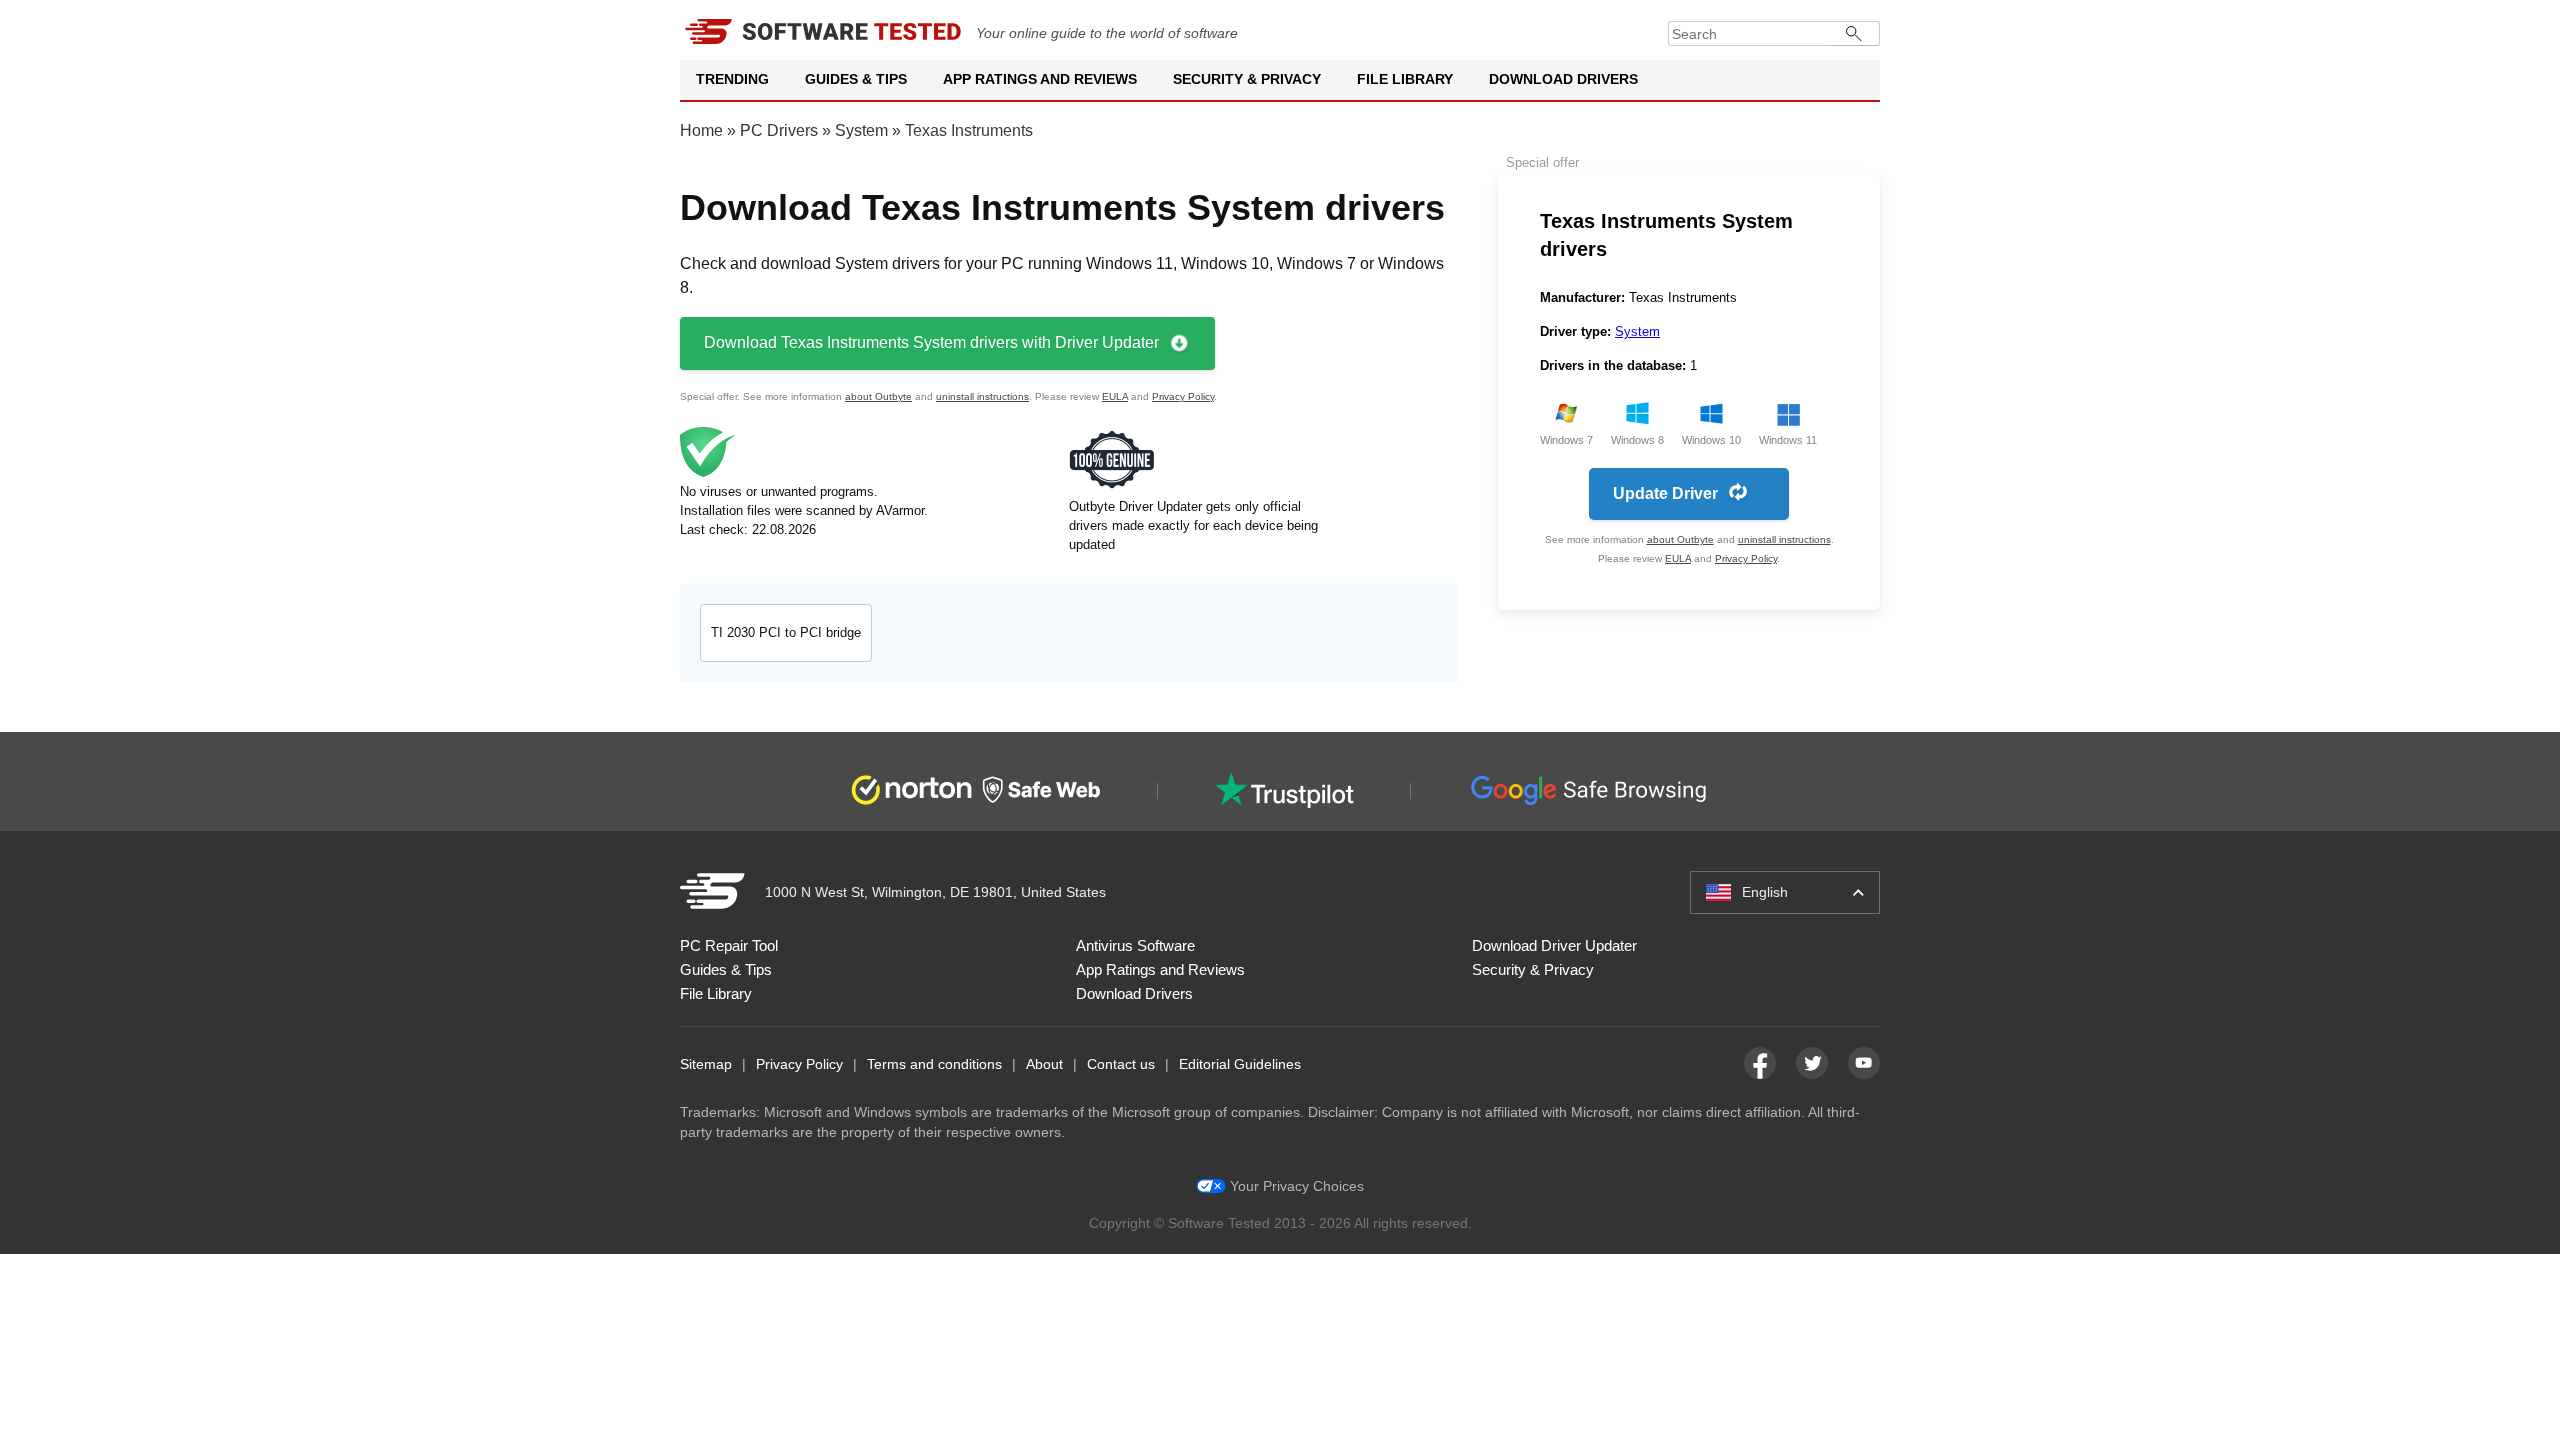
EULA (1115, 396)
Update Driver (1665, 493)
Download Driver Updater (1554, 945)
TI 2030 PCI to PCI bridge (786, 632)
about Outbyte (878, 396)
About (1044, 1064)
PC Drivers (779, 130)
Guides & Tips (856, 79)
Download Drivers (1563, 79)
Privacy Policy (1183, 396)
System (861, 130)
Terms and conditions (934, 1064)
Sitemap (706, 1064)
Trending (732, 79)
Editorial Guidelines (1240, 1064)
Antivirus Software (1135, 945)
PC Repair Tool (729, 945)
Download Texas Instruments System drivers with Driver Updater (931, 342)
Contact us (1121, 1064)
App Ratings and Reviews (1040, 79)
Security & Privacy (1247, 79)
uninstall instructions (982, 396)
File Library (1405, 79)
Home (701, 130)
